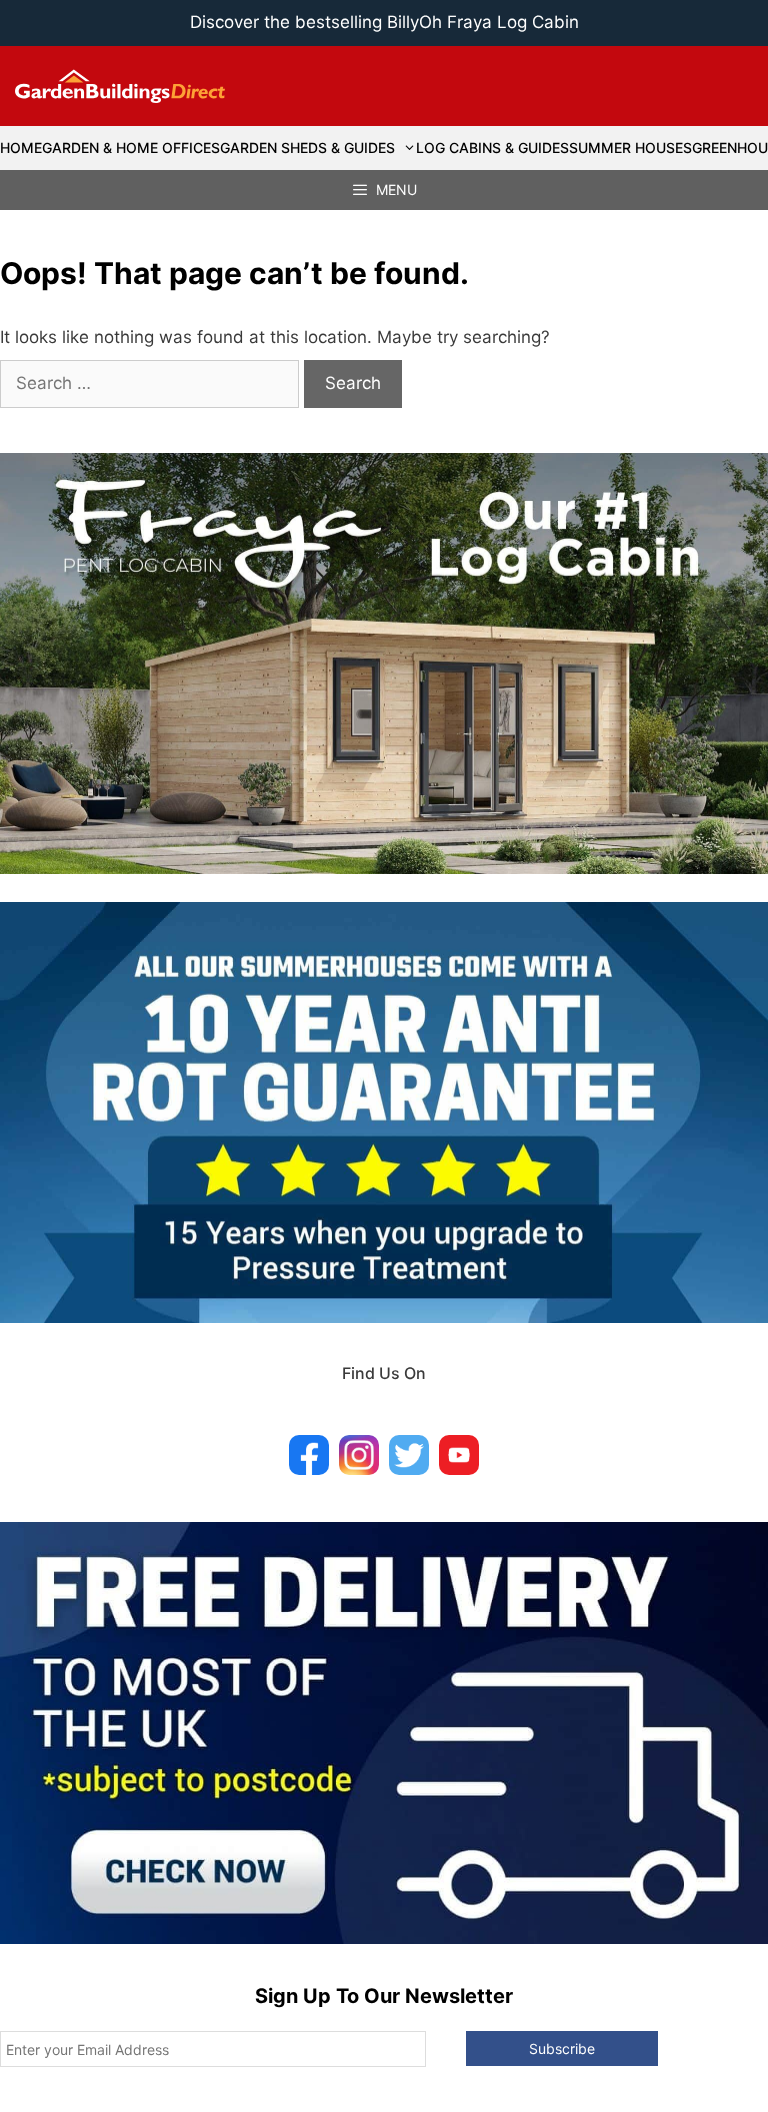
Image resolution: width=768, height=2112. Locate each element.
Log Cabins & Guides (492, 147)
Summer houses (630, 147)
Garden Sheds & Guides (307, 147)
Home (21, 147)
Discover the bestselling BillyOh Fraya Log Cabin (384, 22)
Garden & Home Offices (131, 147)
